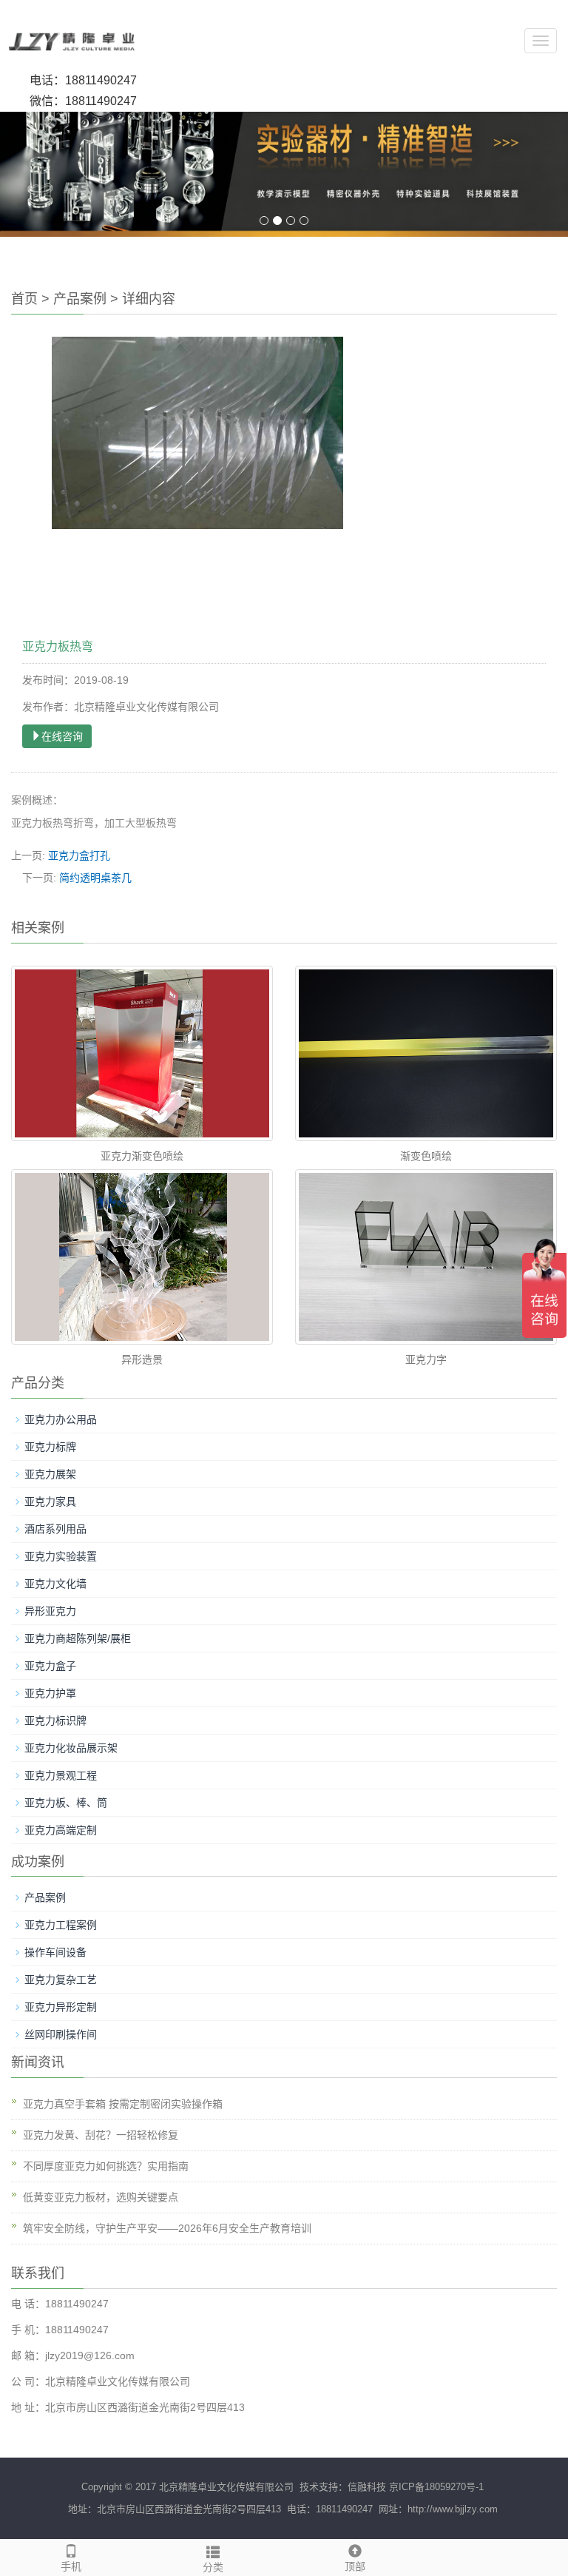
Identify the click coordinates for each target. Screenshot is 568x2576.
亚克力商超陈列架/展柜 (78, 1638)
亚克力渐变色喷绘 (142, 1156)
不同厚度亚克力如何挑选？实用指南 (106, 2166)
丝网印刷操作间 (61, 2034)
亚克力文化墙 (55, 1584)
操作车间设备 (55, 1952)
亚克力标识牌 (55, 1721)
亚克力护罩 (50, 1693)
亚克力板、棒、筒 (66, 1803)
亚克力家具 (50, 1501)
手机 (71, 2566)
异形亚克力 (50, 1611)
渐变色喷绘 (426, 1156)
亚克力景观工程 (61, 1775)
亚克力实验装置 (61, 1556)
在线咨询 (62, 736)
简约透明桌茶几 (95, 878)
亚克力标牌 (50, 1447)
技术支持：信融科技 (341, 2487)
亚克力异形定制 (61, 2007)
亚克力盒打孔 (79, 855)
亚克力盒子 (50, 1666)
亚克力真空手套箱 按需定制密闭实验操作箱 (123, 2104)
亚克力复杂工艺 (61, 1980)
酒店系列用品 (55, 1529)
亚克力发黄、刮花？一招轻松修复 (101, 2135)
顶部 (355, 2566)
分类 (213, 2567)
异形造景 (142, 1359)
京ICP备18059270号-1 (436, 2487)
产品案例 (80, 299)
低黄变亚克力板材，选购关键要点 (101, 2197)
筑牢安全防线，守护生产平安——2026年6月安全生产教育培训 (167, 2228)
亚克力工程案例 (61, 1925)
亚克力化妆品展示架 (71, 1748)
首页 (24, 299)
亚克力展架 (50, 1474)
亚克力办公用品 (61, 1419)
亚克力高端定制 (61, 1830)
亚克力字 (426, 1359)
